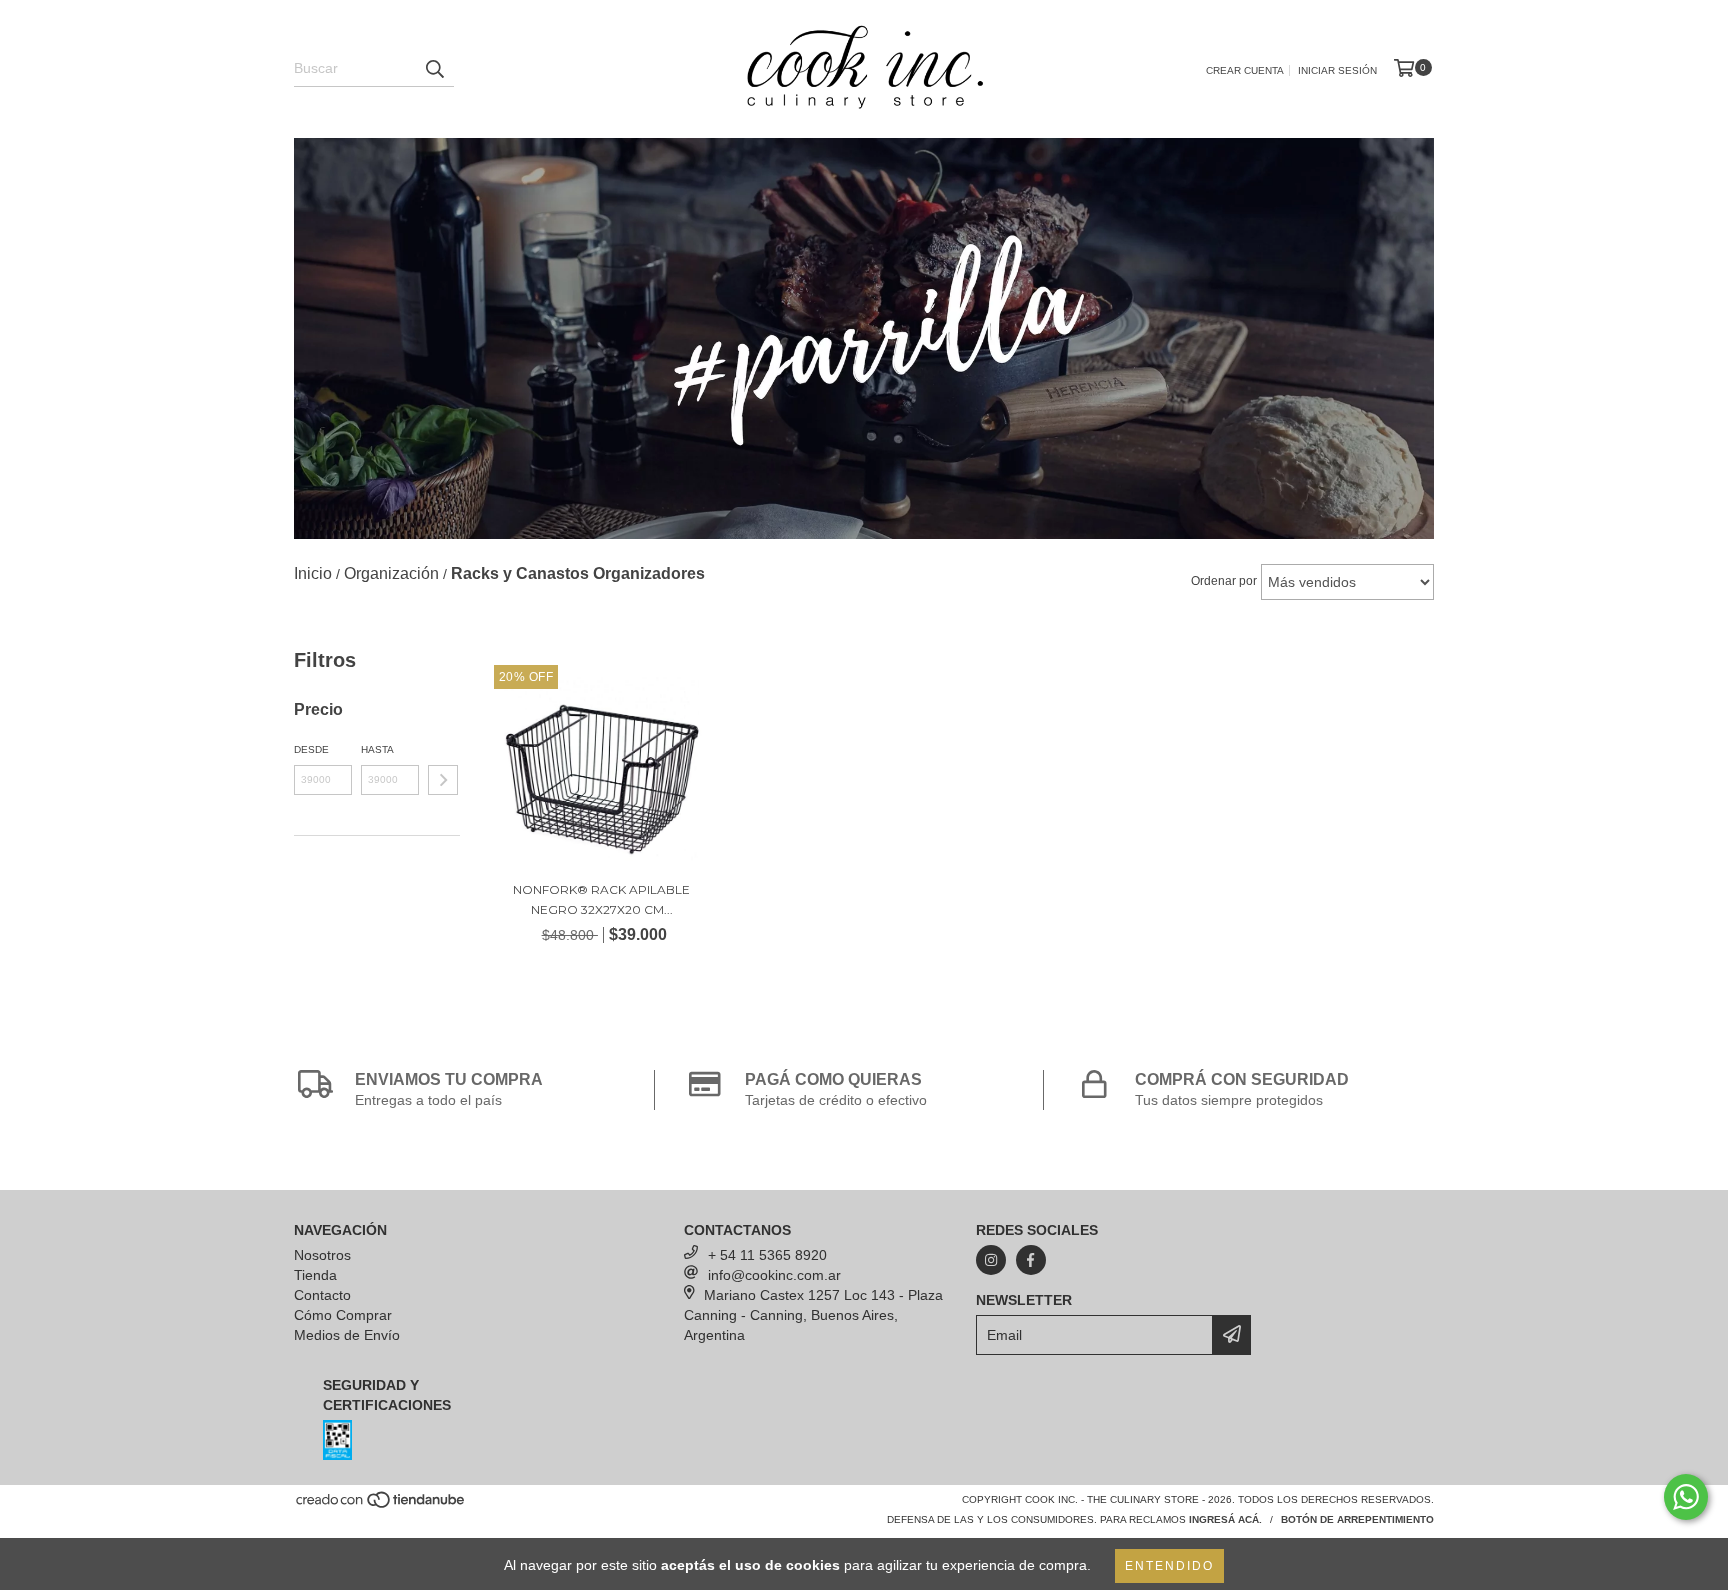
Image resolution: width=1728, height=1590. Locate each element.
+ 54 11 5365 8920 (767, 1255)
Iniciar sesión (1337, 70)
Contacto (322, 1295)
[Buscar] (434, 69)
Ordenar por (1224, 581)
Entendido (1169, 1566)
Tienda (315, 1275)
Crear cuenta (1245, 70)
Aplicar (443, 780)
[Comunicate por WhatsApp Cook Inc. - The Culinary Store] (1686, 1497)
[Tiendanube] (381, 1505)
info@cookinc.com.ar (774, 1275)
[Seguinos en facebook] (1031, 1260)
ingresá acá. (1225, 1519)
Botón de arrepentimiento (1357, 1519)
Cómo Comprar (343, 1315)
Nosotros (322, 1255)
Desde (311, 749)
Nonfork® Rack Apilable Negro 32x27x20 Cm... (601, 899)
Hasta (377, 749)
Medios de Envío (347, 1335)
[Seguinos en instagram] (991, 1260)
